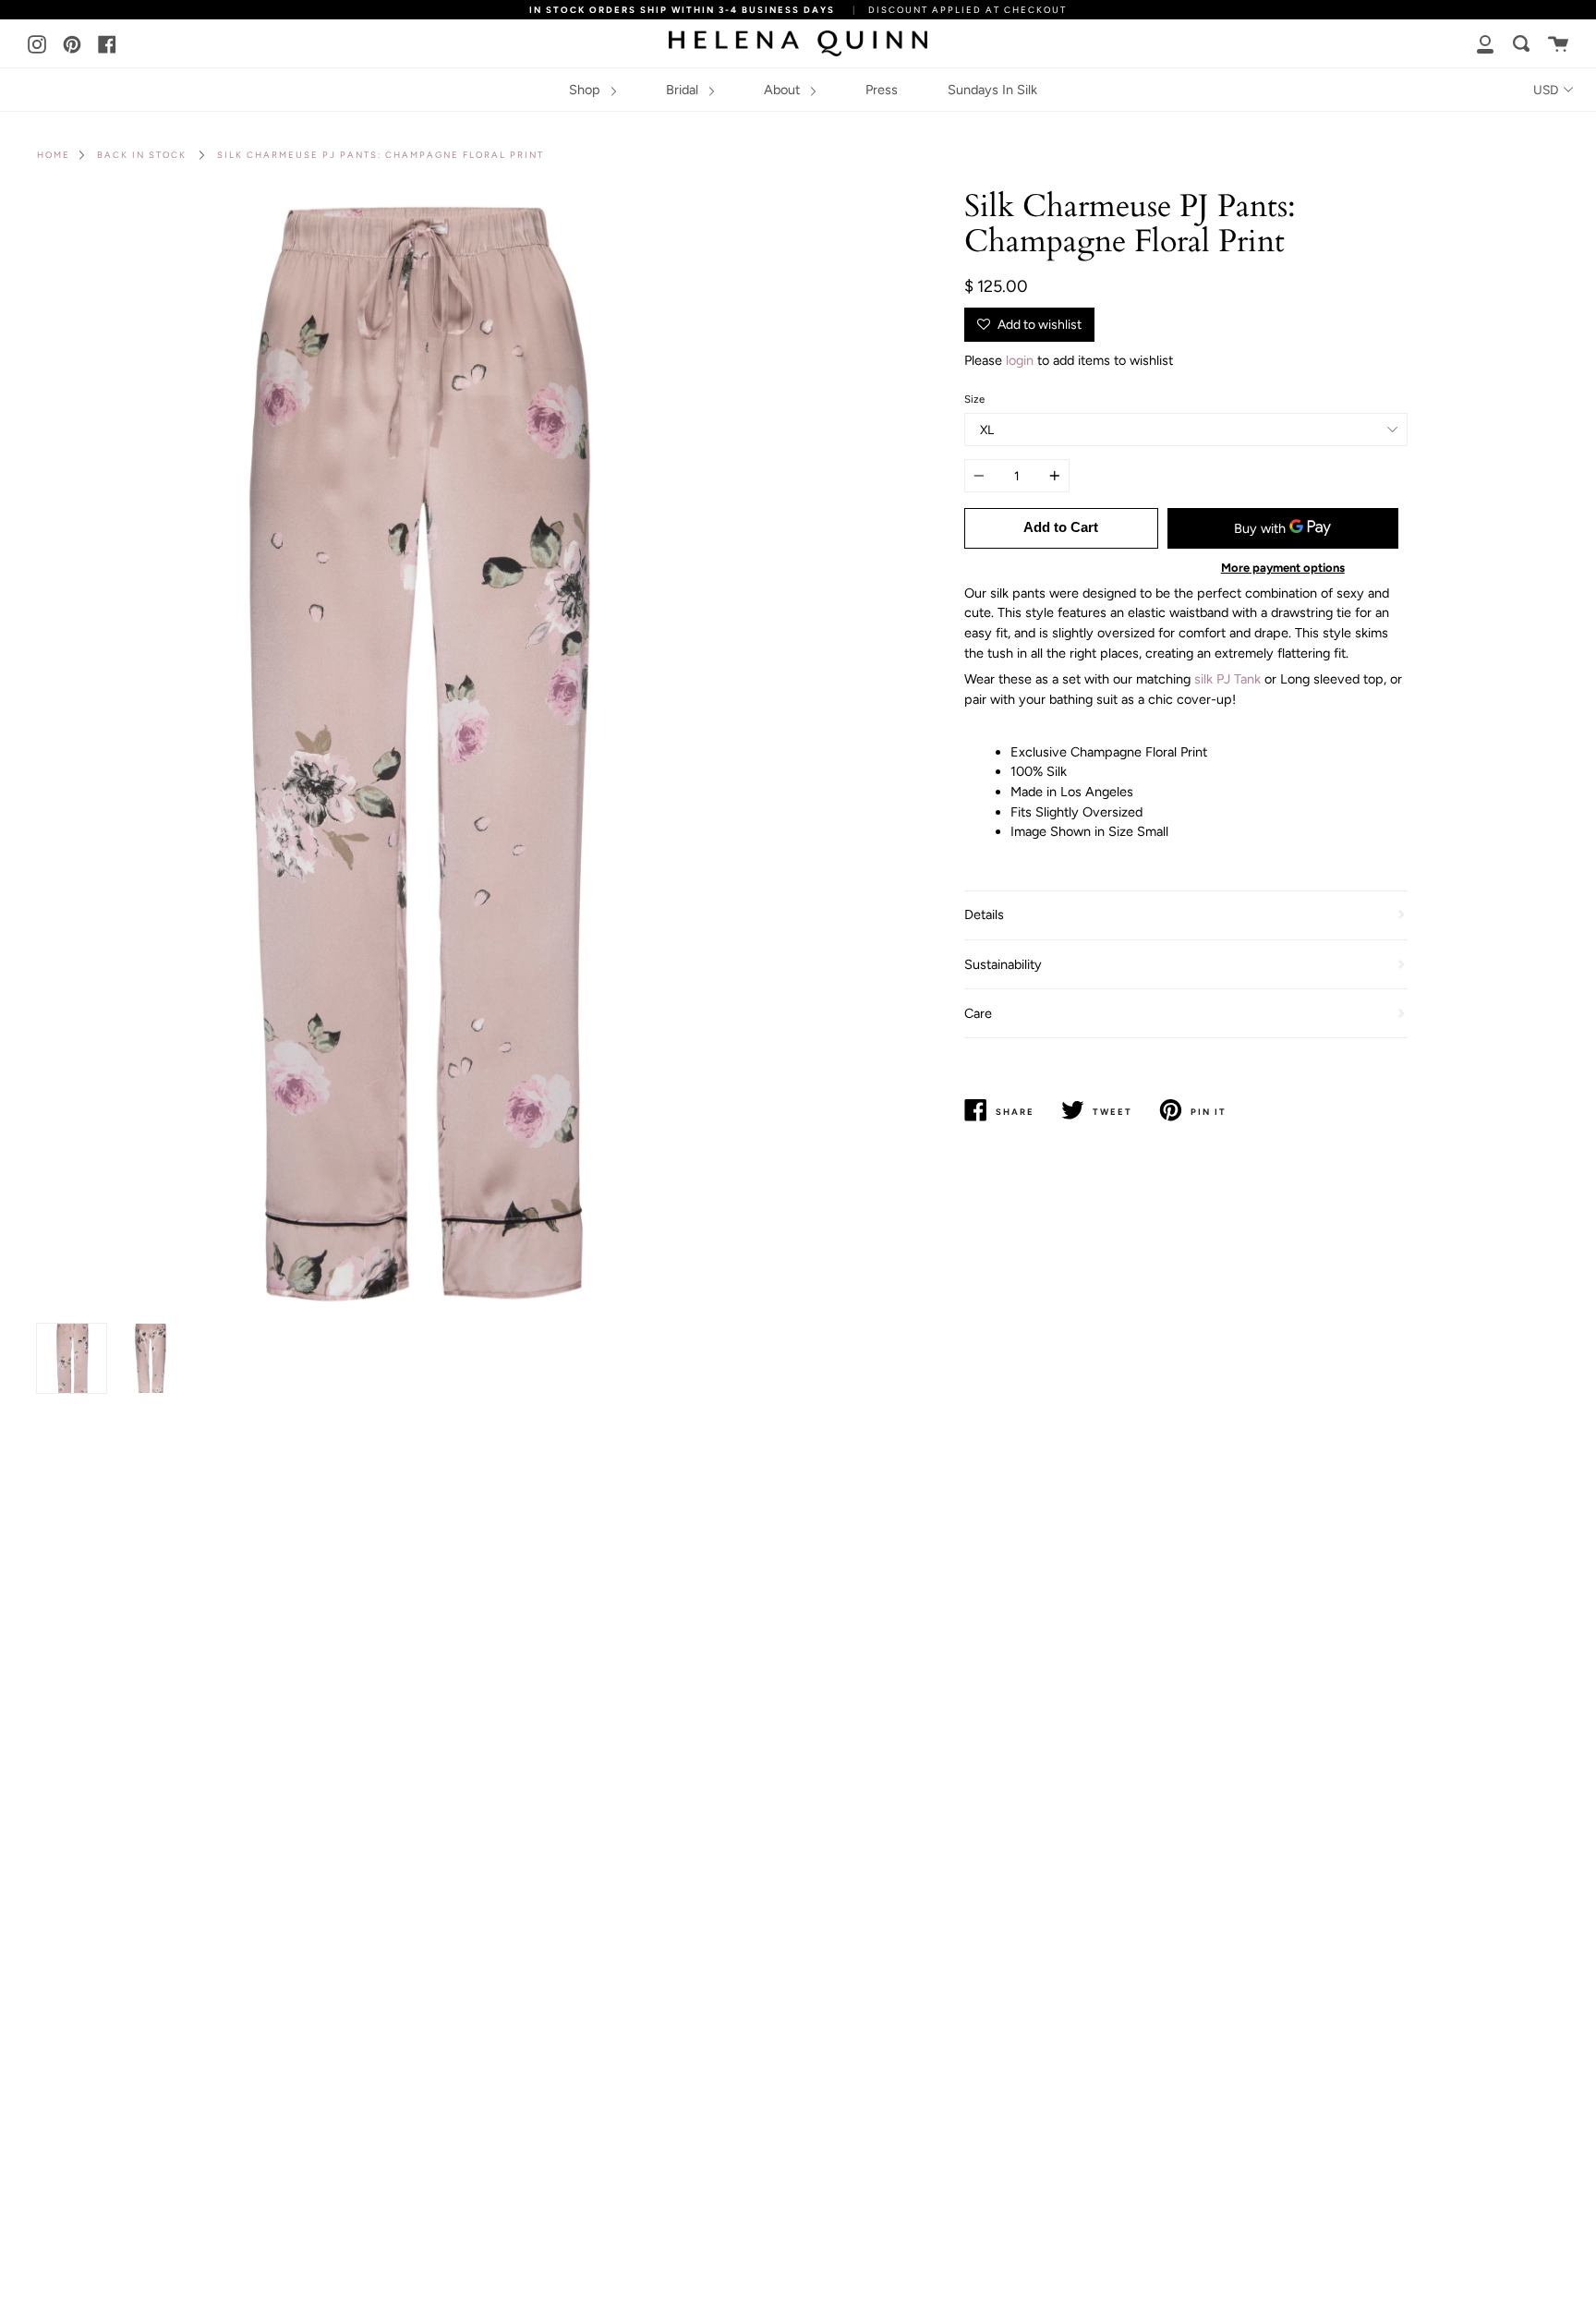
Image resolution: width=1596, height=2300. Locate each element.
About (784, 90)
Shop (586, 90)
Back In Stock (142, 155)
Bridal (684, 90)
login (1020, 360)
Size (974, 399)
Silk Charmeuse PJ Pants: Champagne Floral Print (381, 155)
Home (54, 155)
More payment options (1283, 568)
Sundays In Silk (992, 90)
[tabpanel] (411, 752)
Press (882, 90)
